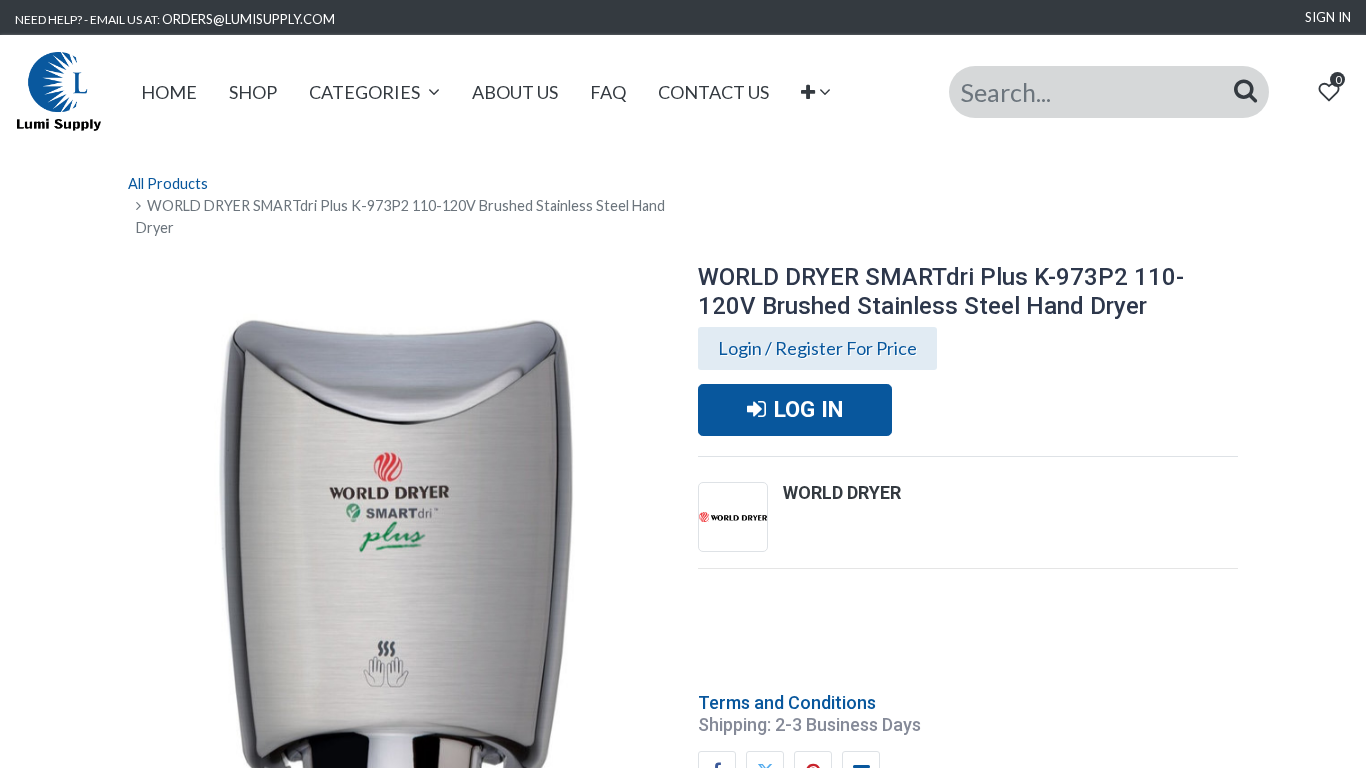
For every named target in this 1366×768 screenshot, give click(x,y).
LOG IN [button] (808, 409)
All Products (168, 183)
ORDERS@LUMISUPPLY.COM (248, 19)
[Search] (1245, 91)
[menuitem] (169, 92)
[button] (816, 92)
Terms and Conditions (787, 702)
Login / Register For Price (817, 348)
